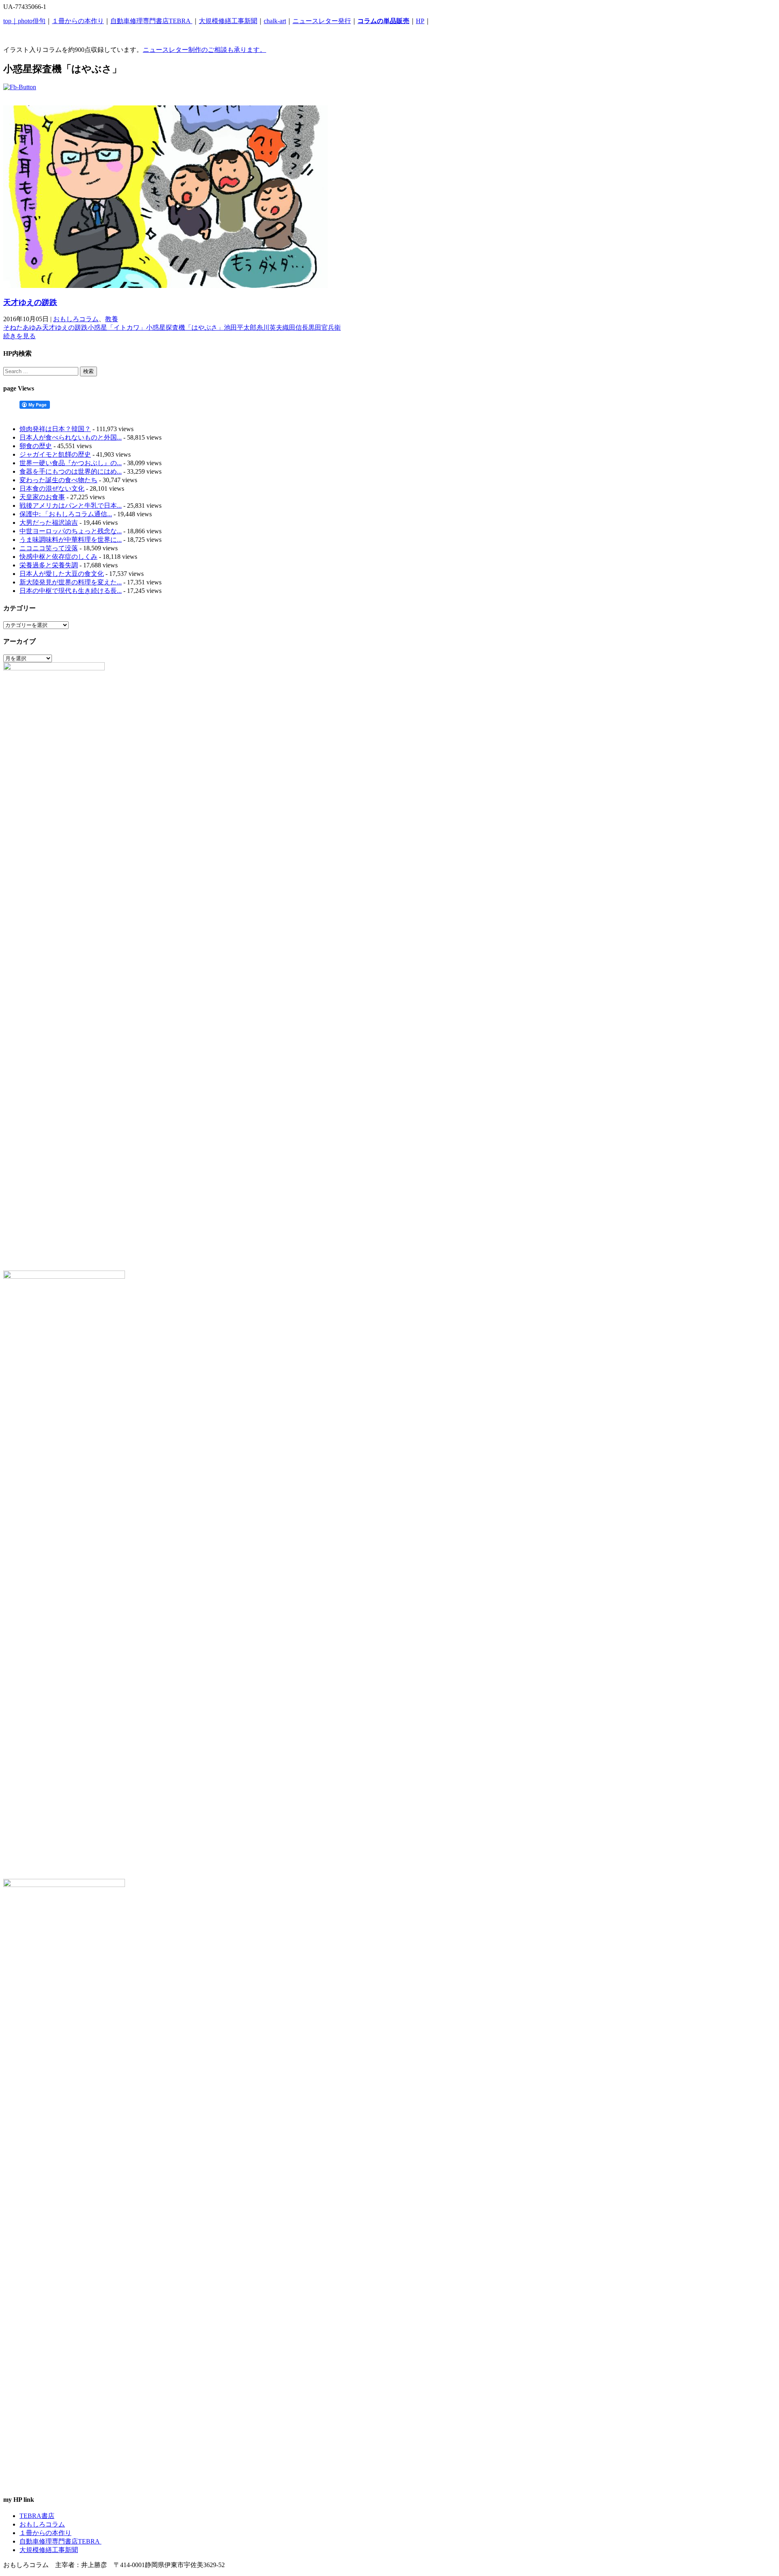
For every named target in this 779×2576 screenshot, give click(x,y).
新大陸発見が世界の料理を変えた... (71, 582)
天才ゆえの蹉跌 (30, 302)
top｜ (11, 21)
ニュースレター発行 (322, 21)
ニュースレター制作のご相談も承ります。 (204, 50)
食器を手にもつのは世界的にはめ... (71, 471)
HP (420, 21)
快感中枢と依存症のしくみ (58, 557)
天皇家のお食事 (42, 497)
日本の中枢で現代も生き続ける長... (71, 591)
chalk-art (275, 21)
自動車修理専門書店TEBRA (151, 21)
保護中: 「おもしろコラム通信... (66, 514)
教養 (112, 319)
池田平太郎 (240, 327)
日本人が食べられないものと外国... (71, 437)
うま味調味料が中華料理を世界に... (71, 540)
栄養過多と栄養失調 (49, 565)
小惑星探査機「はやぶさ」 (185, 327)
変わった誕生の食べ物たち (58, 480)
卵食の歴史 (36, 446)
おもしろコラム (76, 319)
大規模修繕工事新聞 (228, 21)
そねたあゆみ (23, 327)
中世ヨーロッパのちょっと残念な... (71, 531)
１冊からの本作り (78, 21)
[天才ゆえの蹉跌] (166, 286)
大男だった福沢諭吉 (49, 523)
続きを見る (19, 336)
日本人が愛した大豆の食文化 (62, 574)
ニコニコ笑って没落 (49, 548)
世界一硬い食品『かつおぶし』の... (71, 463)
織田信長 (295, 327)
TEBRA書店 (37, 2516)
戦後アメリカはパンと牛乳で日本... (71, 506)
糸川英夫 (269, 327)
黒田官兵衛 (325, 327)
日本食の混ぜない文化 (52, 488)
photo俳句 (32, 21)
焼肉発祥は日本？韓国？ (55, 429)
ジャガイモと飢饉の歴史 (55, 454)
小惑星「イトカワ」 (117, 327)
